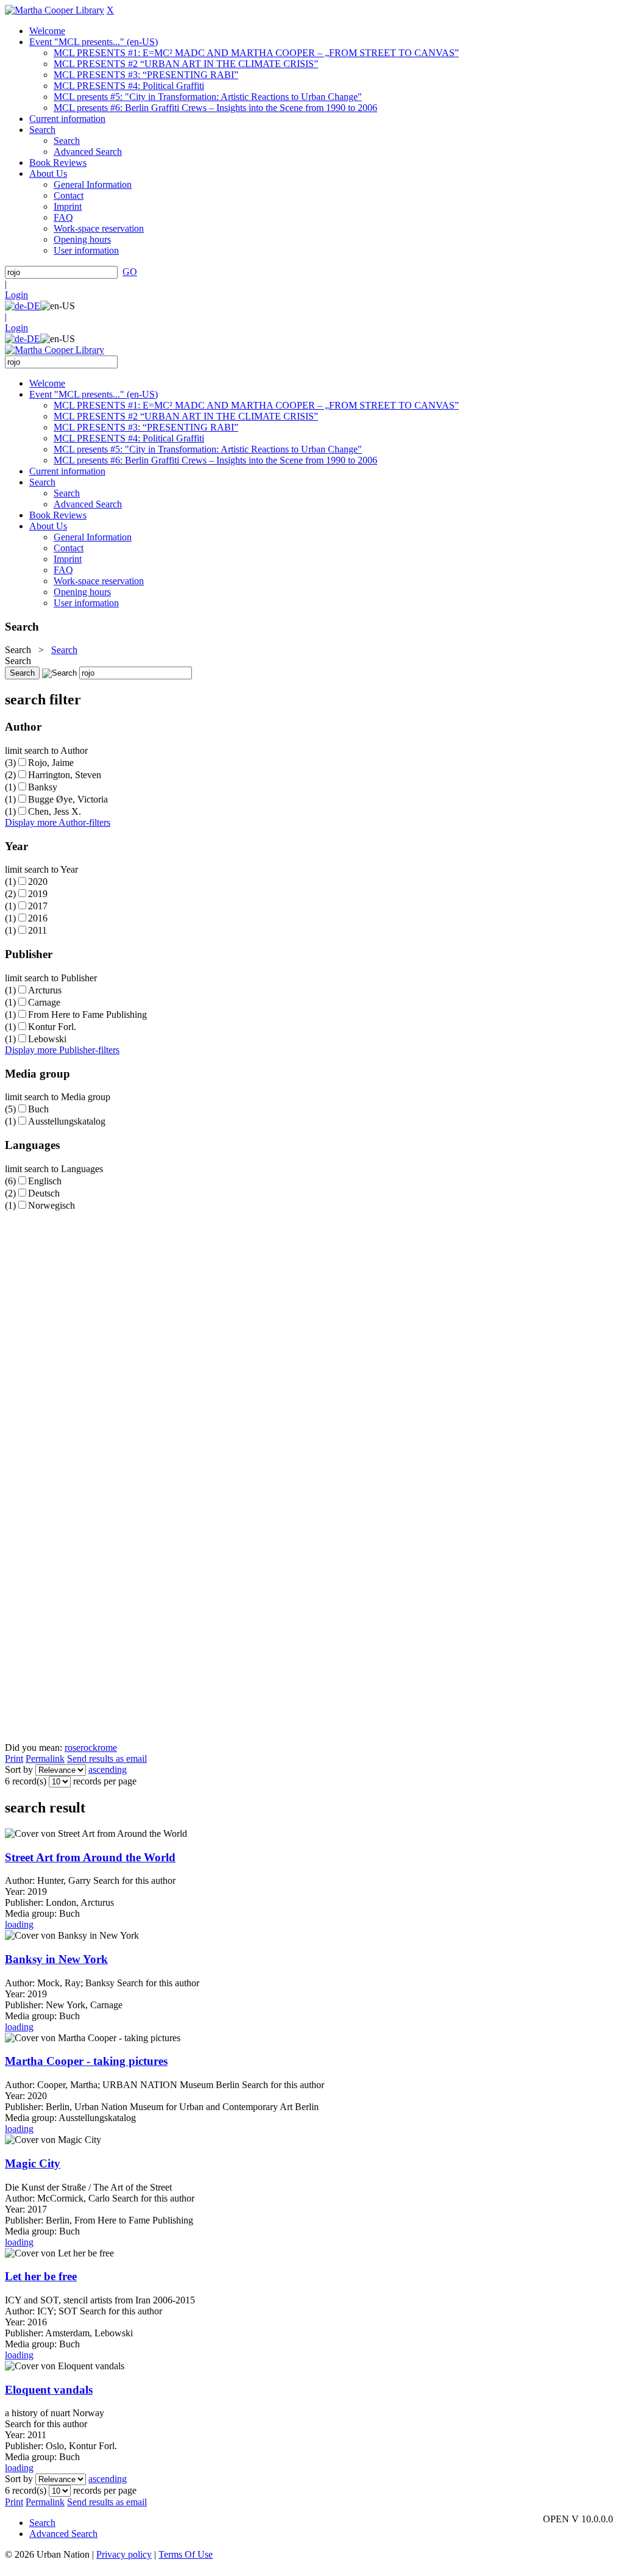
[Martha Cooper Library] (55, 10)
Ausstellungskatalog (67, 1121)
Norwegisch (51, 1205)
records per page (105, 1781)
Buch (38, 1109)
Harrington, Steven (65, 775)
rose (73, 1748)
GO (130, 272)
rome (107, 1748)
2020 (38, 882)
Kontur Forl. (52, 1027)
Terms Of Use (186, 2554)
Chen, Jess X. (55, 811)
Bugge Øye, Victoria (68, 799)
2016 (38, 918)
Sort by (19, 1769)
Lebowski (47, 1039)
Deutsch (44, 1193)
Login (16, 295)
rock (89, 1748)
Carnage (44, 1002)
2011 (37, 930)
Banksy (43, 787)
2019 (38, 894)
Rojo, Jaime (51, 763)
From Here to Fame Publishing (87, 1014)
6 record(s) (26, 1781)
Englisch (45, 1181)
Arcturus (45, 990)
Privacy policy (124, 2554)
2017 (38, 906)
